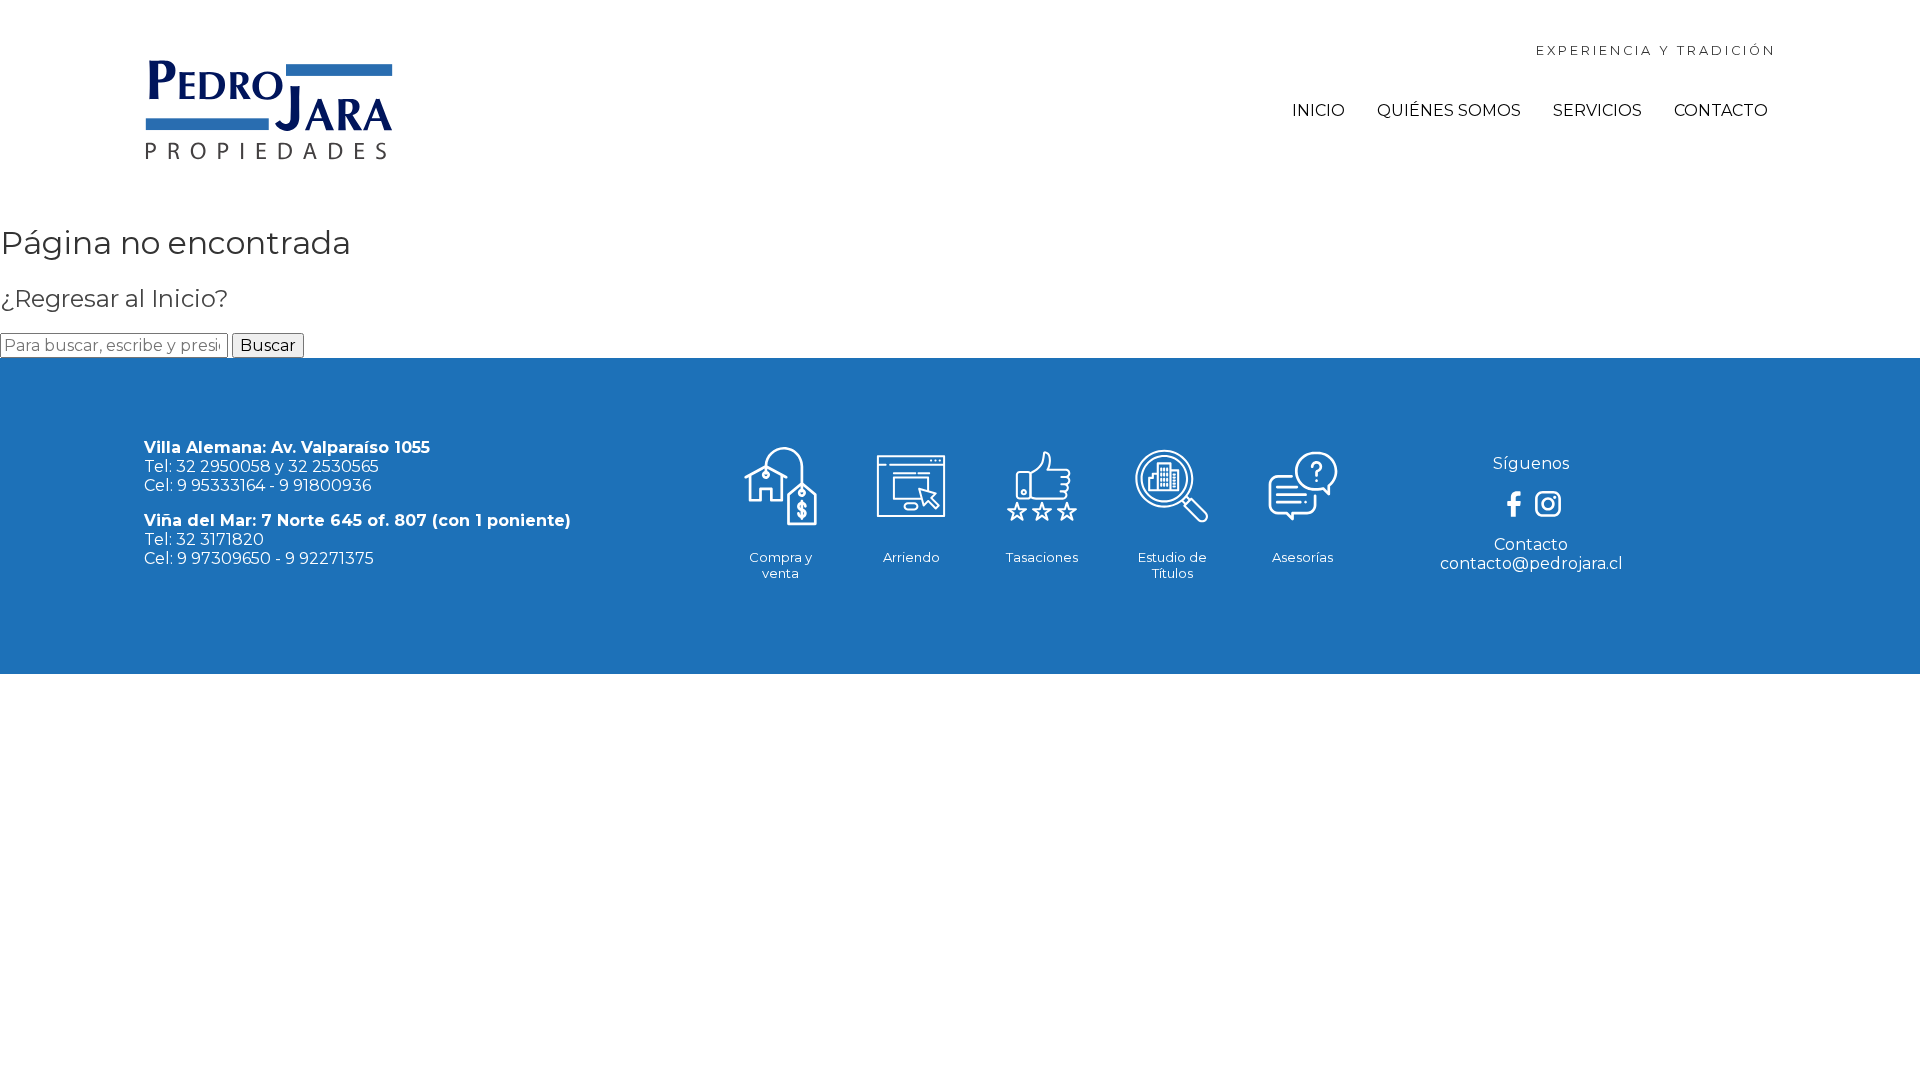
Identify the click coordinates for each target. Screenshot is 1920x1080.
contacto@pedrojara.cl (1531, 563)
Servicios (1597, 110)
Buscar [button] (268, 345)
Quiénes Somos (1449, 110)
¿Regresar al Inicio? (114, 298)
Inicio (1318, 110)
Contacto (1721, 110)
